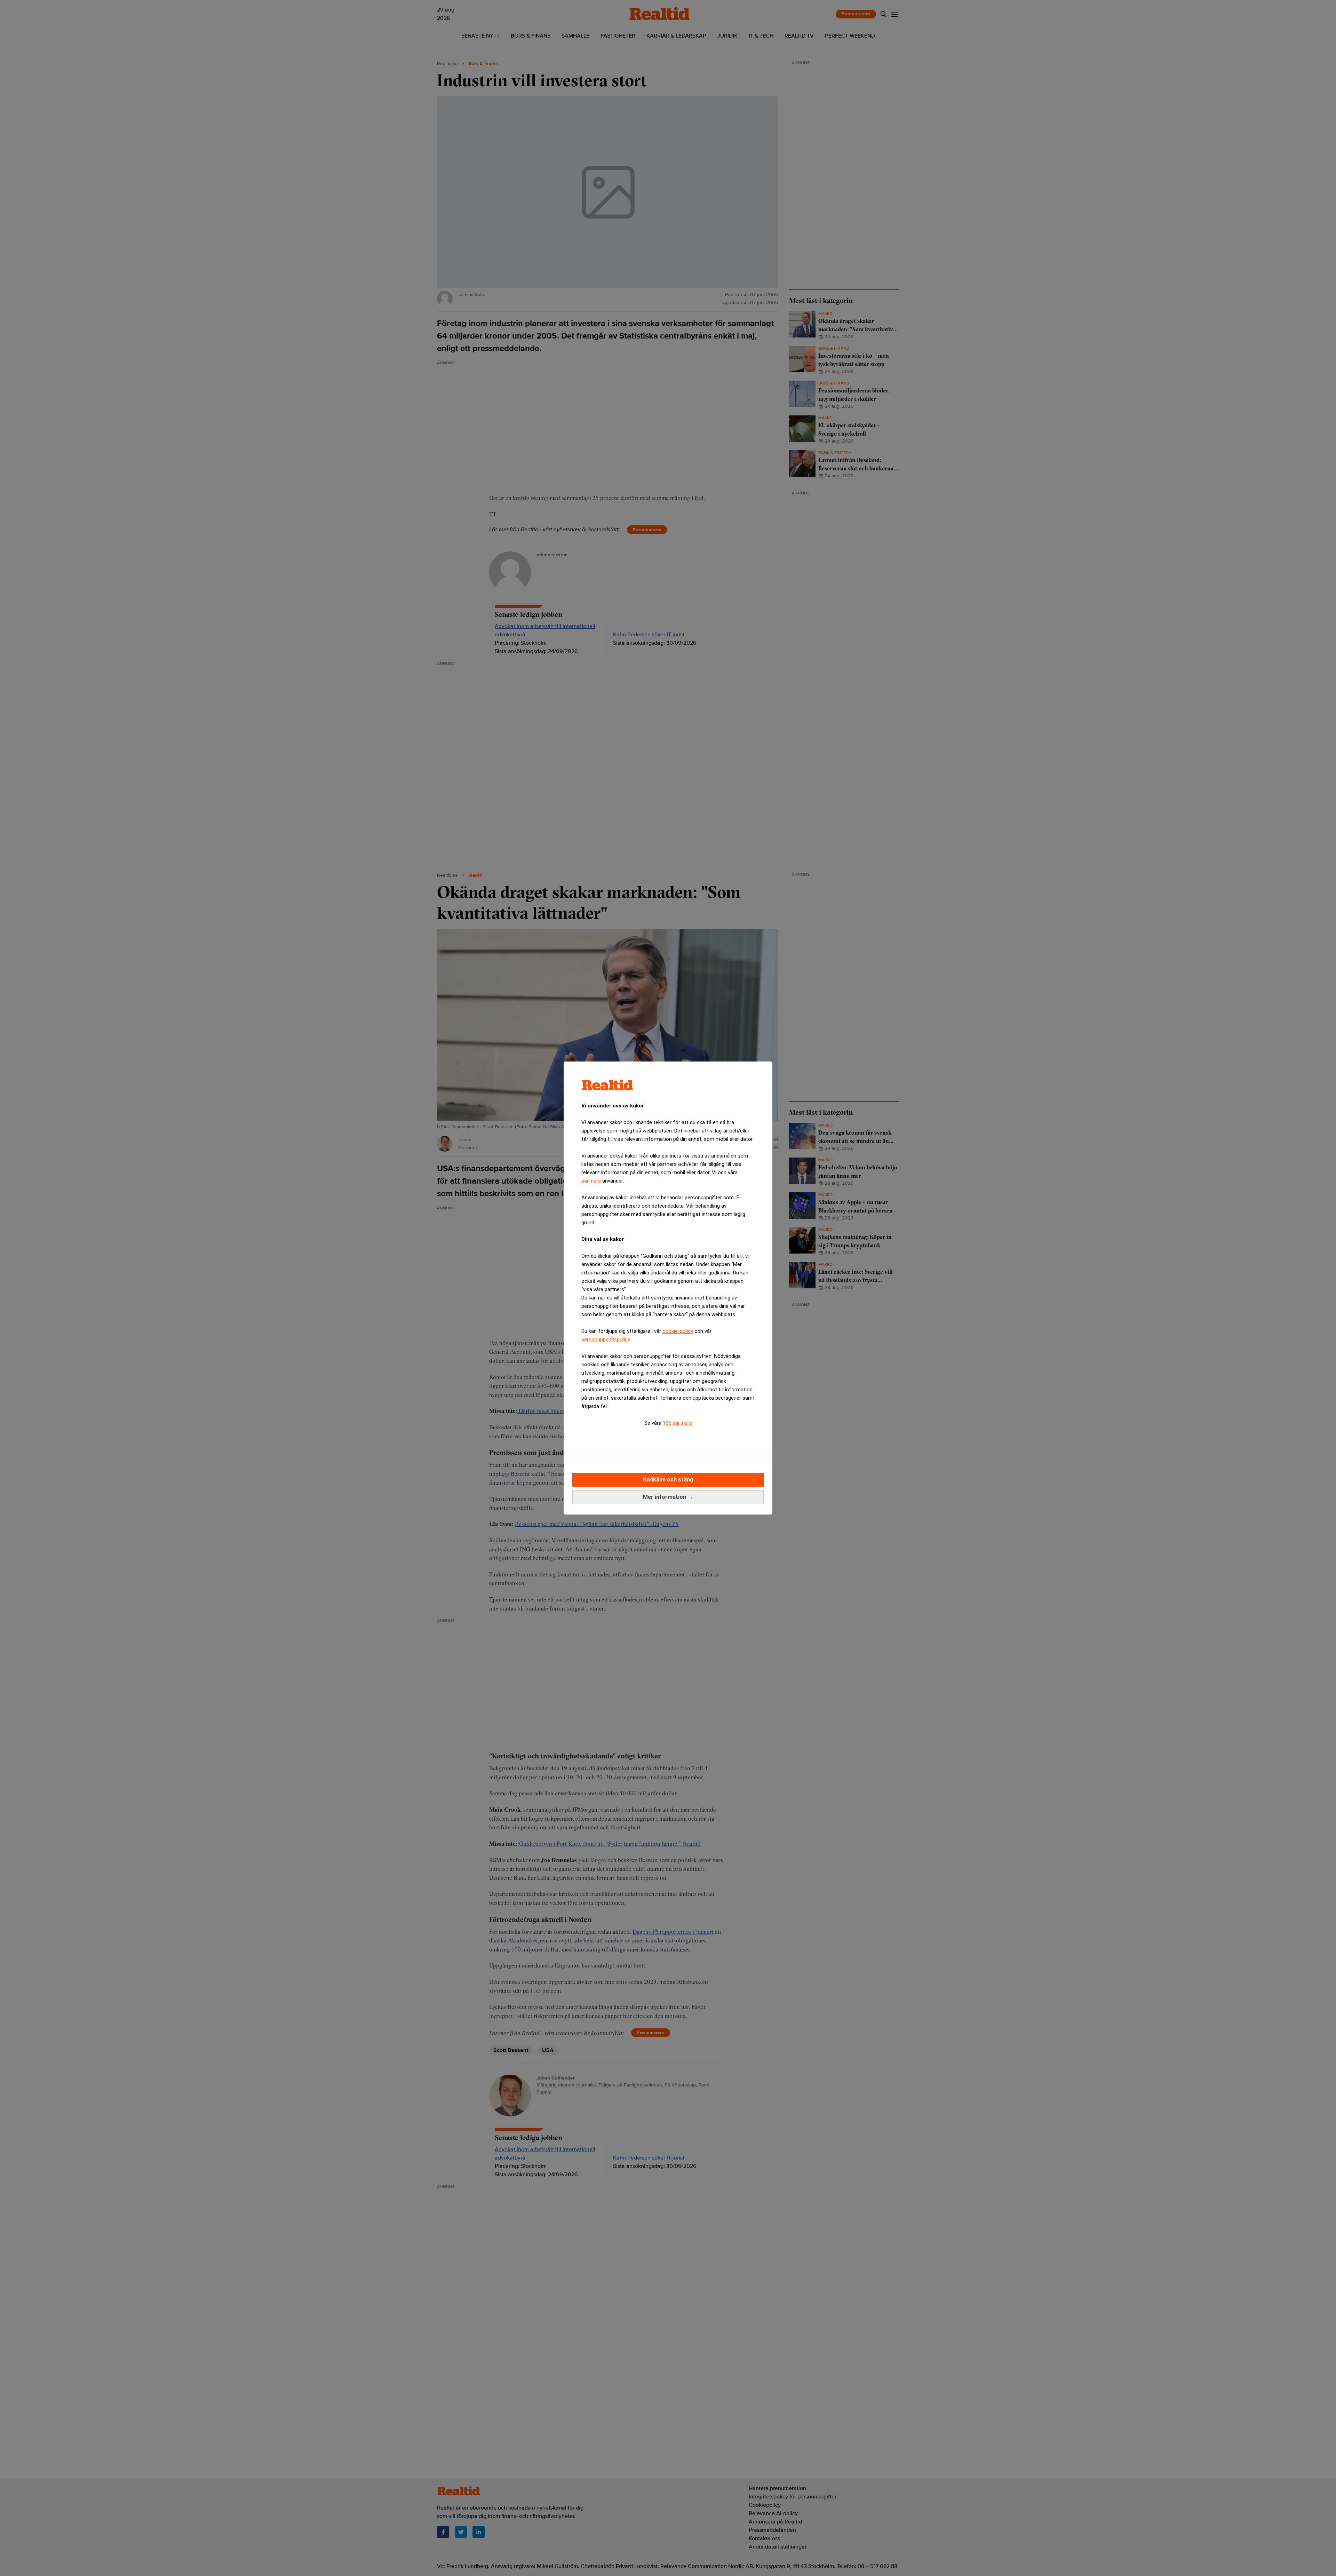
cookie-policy (678, 1331)
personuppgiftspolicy (606, 1339)
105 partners (677, 1423)
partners (591, 1181)
